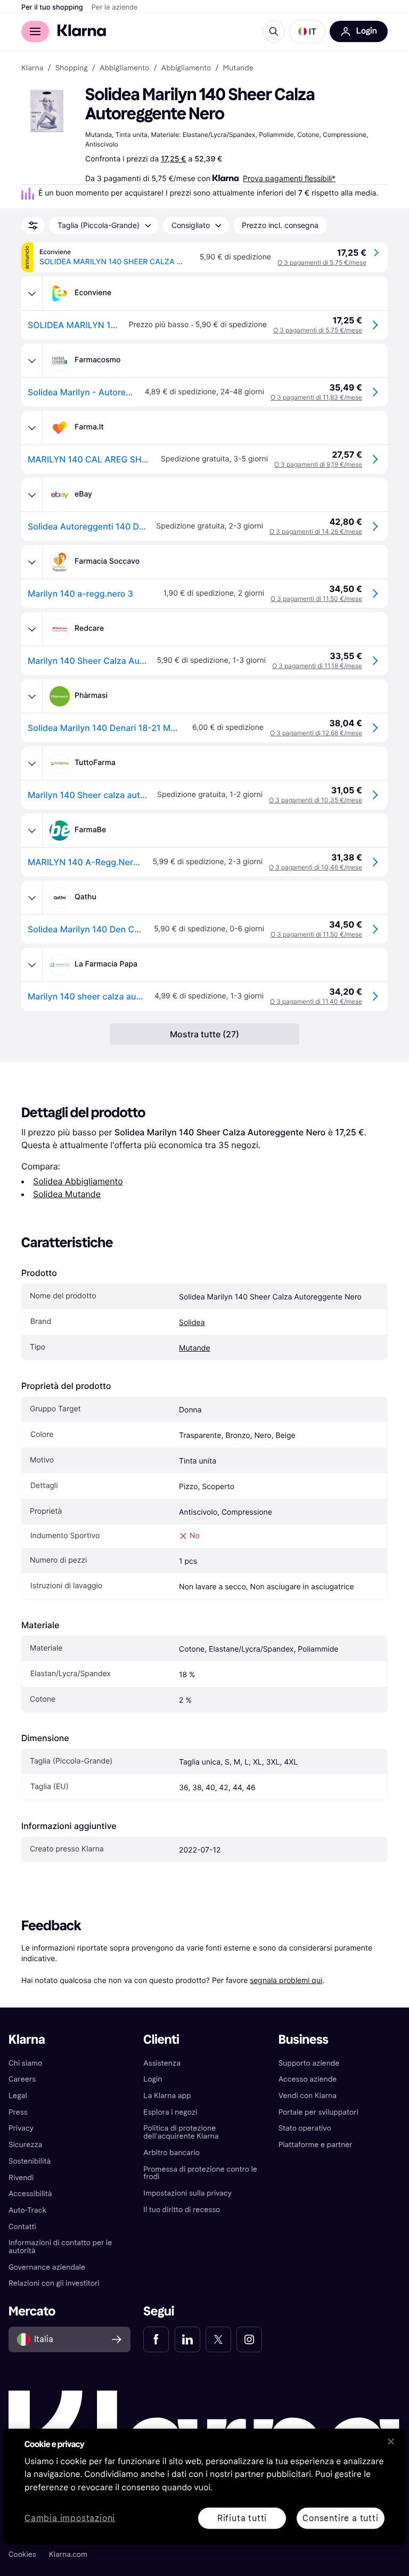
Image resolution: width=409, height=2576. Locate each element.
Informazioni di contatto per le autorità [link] (60, 2247)
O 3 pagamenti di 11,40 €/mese (316, 1001)
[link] (156, 2339)
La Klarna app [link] (167, 2096)
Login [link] (153, 2079)
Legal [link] (18, 2096)
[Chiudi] (391, 2441)
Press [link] (18, 2112)
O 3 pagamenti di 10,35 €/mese (316, 800)
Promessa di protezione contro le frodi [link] (200, 2173)
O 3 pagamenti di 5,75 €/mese (322, 262)
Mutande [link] (238, 68)
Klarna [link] (32, 68)
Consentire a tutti (340, 2518)
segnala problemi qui (286, 1980)
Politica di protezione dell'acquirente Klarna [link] (181, 2132)
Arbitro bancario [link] (171, 2153)
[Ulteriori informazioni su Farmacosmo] (32, 361)
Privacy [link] (21, 2128)
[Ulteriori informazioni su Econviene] (32, 294)
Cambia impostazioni (70, 2518)
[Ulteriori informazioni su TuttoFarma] (32, 763)
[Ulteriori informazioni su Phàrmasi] (32, 696)
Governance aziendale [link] (47, 2267)
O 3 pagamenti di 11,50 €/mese (316, 599)
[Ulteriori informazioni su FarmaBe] (32, 831)
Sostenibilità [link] (30, 2161)
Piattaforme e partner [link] (316, 2145)
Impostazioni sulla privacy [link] (187, 2193)
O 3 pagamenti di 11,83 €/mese (316, 397)
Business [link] (304, 2040)
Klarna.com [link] (68, 2554)
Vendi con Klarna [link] (308, 2096)
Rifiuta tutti (242, 2518)
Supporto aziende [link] (309, 2063)
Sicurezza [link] (25, 2145)
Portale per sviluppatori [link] (318, 2112)
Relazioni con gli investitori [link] (54, 2283)
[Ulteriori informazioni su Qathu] (32, 898)
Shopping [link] (72, 68)
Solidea (192, 1323)
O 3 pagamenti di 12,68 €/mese (316, 733)
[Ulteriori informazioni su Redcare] (32, 629)
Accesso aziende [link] (308, 2079)
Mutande (195, 1348)
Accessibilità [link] (30, 2194)
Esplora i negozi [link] (170, 2112)
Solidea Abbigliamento (78, 1181)
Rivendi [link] (21, 2178)
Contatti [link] (22, 2227)
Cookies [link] (22, 2554)
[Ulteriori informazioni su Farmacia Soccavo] (32, 562)
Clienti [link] (161, 2040)
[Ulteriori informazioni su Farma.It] (32, 428)
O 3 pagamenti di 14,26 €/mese (316, 531)
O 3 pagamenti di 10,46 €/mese (316, 867)
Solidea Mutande (67, 1194)
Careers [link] (22, 2079)
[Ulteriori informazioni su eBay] (32, 495)
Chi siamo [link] (25, 2063)
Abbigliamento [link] (125, 68)
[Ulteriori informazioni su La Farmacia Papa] (32, 965)
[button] (307, 31)
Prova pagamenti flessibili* (289, 178)
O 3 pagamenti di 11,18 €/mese (317, 666)
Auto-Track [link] (27, 2210)
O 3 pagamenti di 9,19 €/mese (318, 464)
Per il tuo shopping (52, 7)
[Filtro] (33, 225)
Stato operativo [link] (305, 2128)
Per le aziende (115, 7)
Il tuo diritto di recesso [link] (182, 2210)
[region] (204, 2486)
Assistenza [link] (162, 2063)
